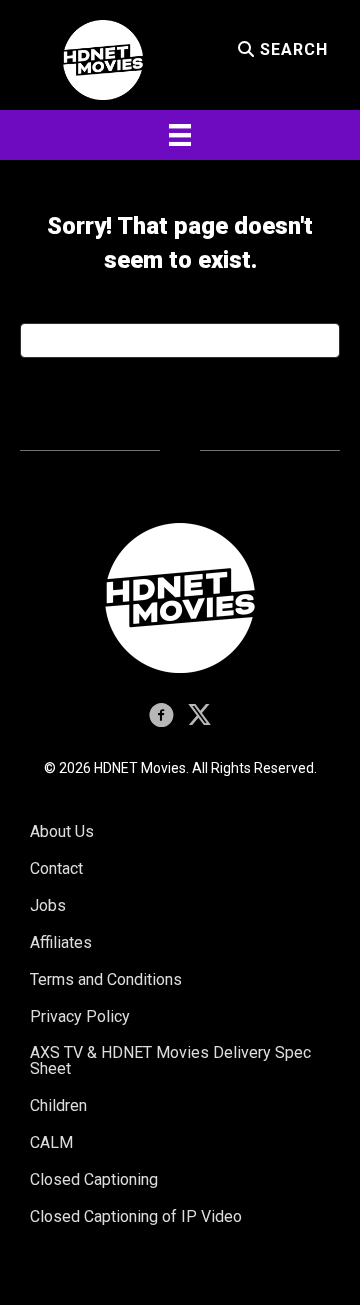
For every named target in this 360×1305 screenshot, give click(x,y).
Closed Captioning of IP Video (136, 1216)
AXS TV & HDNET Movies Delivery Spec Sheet (170, 1060)
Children (58, 1105)
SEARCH (291, 49)
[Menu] (180, 135)
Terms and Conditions (106, 979)
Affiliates (61, 942)
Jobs (48, 905)
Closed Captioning (94, 1179)
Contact (56, 868)
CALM (51, 1142)
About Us (62, 831)
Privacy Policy (80, 1016)
